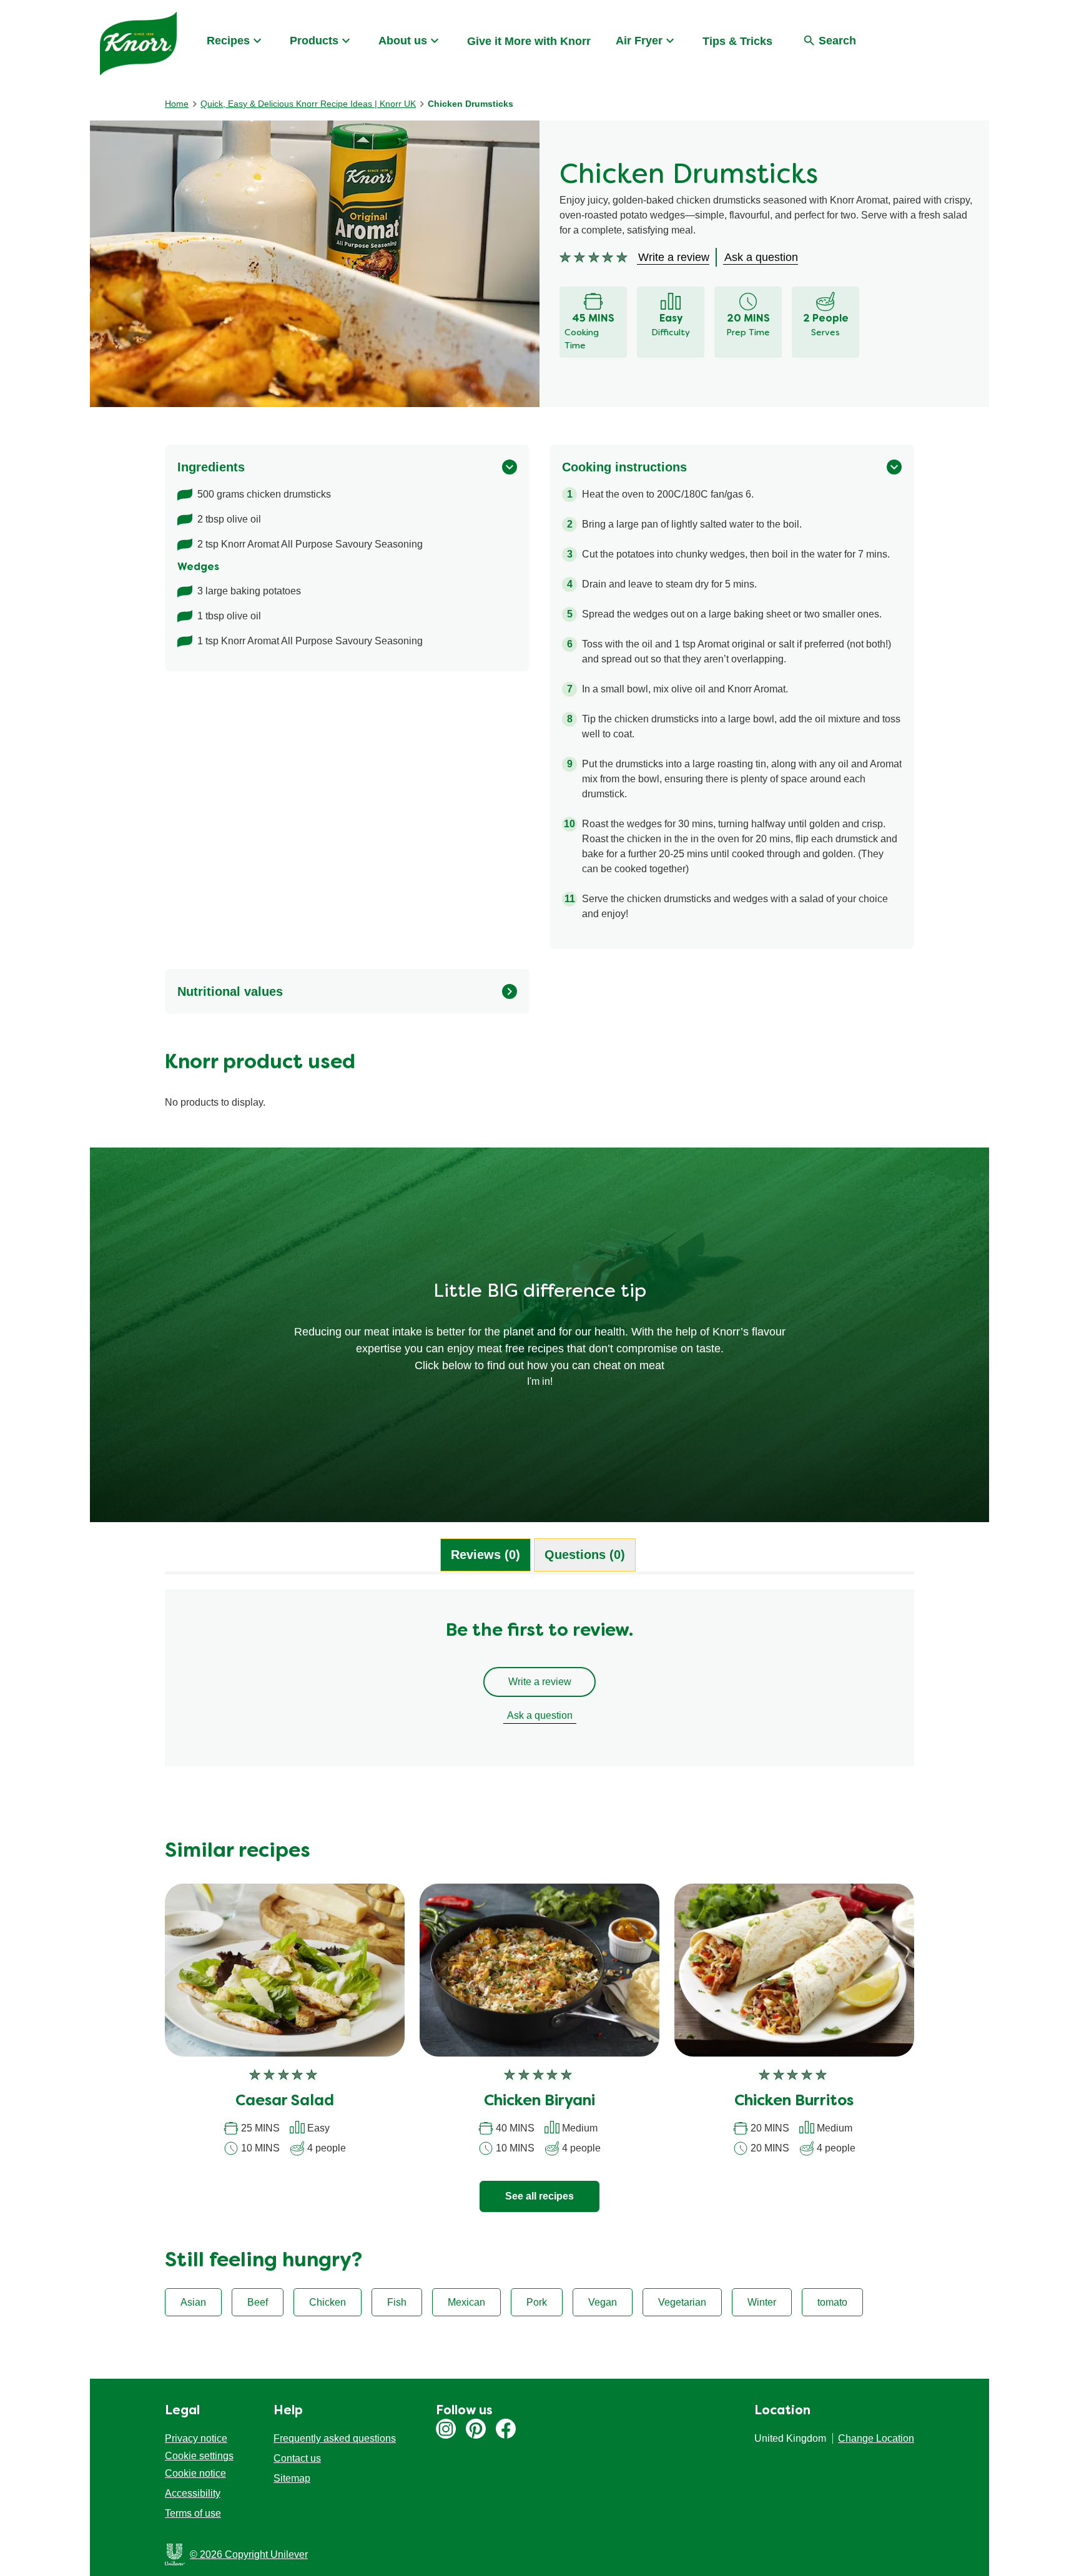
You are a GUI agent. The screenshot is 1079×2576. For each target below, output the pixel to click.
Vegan (603, 2302)
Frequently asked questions (335, 2438)
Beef (258, 2302)
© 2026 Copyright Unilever (249, 2554)
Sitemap (292, 2478)
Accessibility (193, 2493)
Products (314, 41)
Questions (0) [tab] (585, 1555)
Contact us (297, 2458)
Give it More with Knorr (529, 41)
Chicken (328, 2302)
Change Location (876, 2438)
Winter (762, 2302)
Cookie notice (195, 2473)
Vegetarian (682, 2302)
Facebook (506, 2429)
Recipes (228, 41)
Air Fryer (639, 41)
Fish (397, 2302)
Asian (193, 2302)
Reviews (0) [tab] (485, 1555)
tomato (832, 2302)
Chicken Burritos (794, 2102)
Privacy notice (196, 2438)
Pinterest (476, 2429)
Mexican (466, 2302)
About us (403, 41)
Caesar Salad (285, 2102)
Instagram (446, 2429)
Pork (537, 2302)
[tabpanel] (539, 1684)
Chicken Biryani (539, 2102)
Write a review (540, 1682)
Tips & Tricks (737, 41)
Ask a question (540, 1715)
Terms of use (193, 2513)
